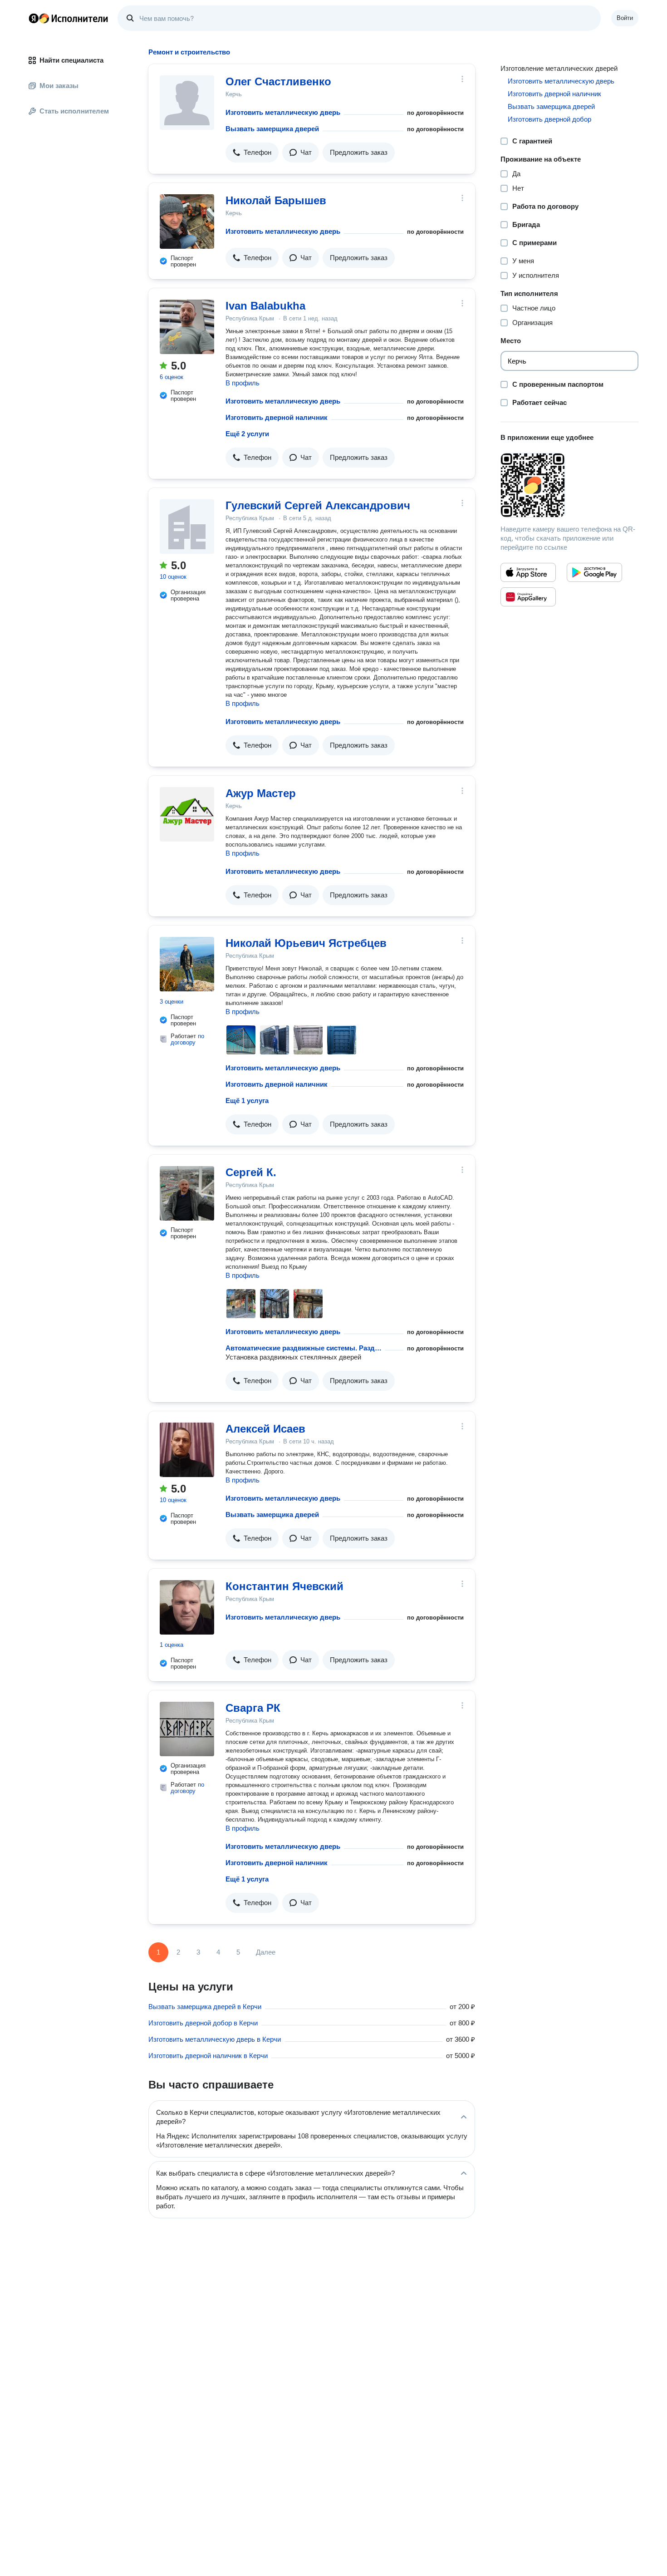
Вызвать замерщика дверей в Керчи (205, 2007)
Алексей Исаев (265, 1429)
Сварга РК (253, 1708)
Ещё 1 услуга (247, 1101)
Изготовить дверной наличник (277, 417)
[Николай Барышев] (187, 222)
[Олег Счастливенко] (187, 103)
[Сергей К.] (187, 1193)
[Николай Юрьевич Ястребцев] (187, 964)
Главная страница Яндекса (34, 18)
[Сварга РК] (187, 1729)
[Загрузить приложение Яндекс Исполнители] (569, 485)
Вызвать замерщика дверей (272, 129)
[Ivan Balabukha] (187, 327)
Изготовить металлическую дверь (283, 112)
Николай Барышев (276, 200)
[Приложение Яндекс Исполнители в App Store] (528, 572)
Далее (266, 1952)
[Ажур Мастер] (187, 814)
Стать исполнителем (74, 111)
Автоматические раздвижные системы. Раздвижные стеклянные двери (304, 1348)
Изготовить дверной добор (549, 119)
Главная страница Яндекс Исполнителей (69, 18)
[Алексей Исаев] (187, 1450)
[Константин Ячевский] (187, 1607)
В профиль (243, 383)
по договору (187, 1039)
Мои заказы (59, 86)
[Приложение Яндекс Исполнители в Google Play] (594, 572)
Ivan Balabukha (265, 306)
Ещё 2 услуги (247, 434)
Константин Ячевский (284, 1586)
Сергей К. (251, 1172)
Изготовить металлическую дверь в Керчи (215, 2039)
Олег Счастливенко (278, 81)
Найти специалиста (71, 60)
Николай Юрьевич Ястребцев (306, 943)
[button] (252, 153)
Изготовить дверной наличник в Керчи (208, 2056)
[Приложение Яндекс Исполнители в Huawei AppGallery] (528, 597)
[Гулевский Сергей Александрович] (187, 527)
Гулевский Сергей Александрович (318, 505)
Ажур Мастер (261, 793)
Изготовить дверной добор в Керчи (203, 2023)
